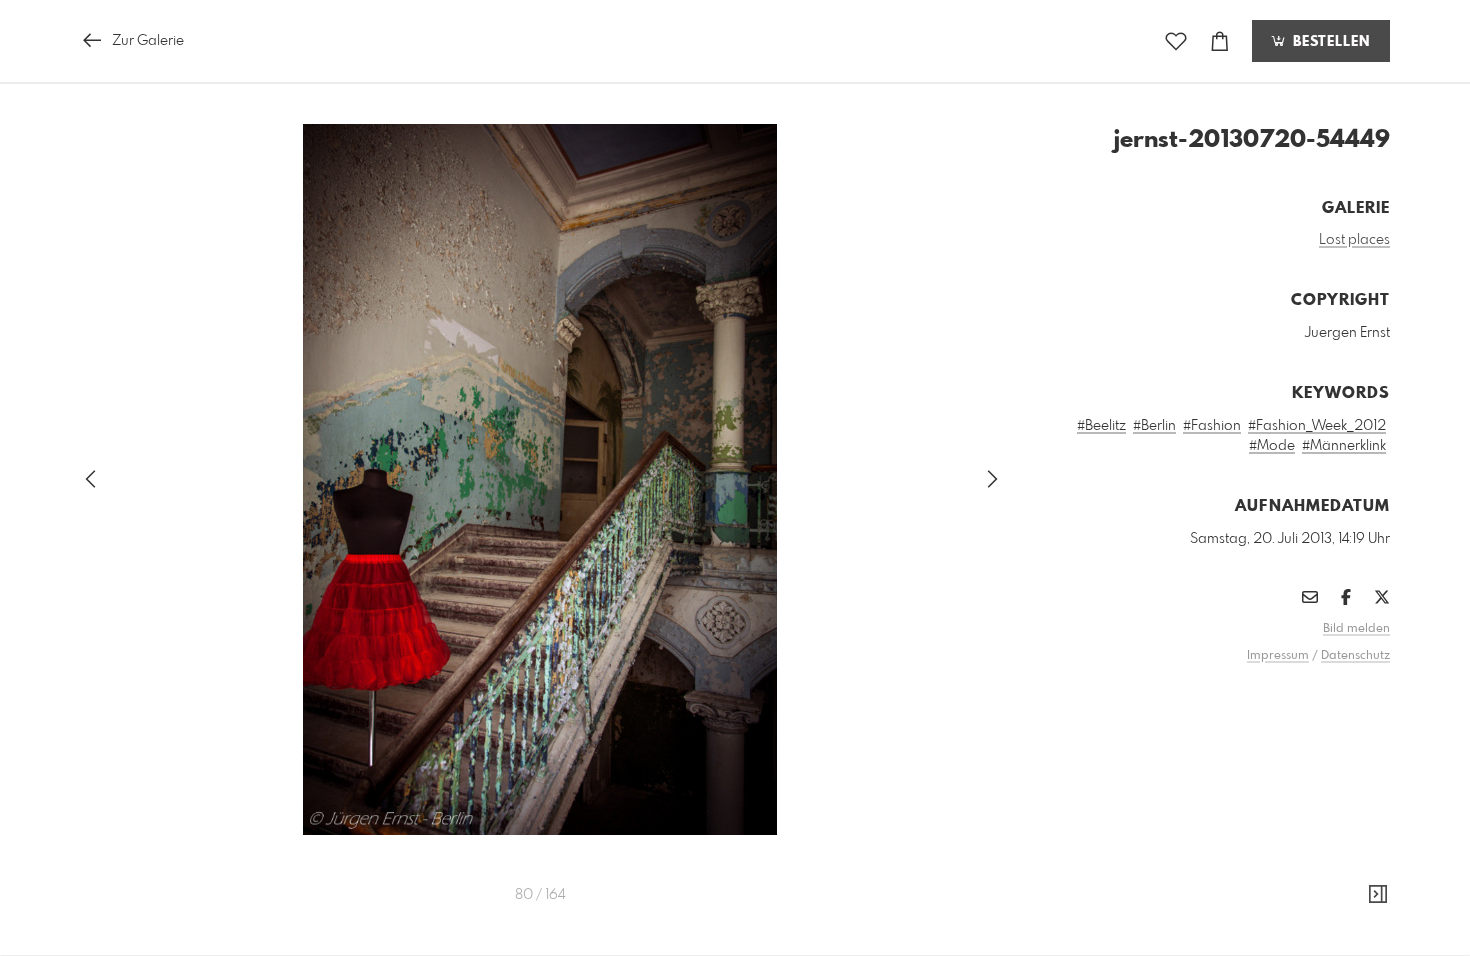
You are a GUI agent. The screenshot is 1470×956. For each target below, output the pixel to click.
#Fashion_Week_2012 (1317, 426)
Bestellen (1329, 42)
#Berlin (1154, 426)
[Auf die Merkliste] (1176, 41)
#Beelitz (1101, 426)
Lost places (1354, 240)
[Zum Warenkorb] (1220, 41)
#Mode (1272, 446)
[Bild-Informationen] (1378, 895)
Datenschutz (1355, 656)
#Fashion (1212, 426)
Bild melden (1356, 629)
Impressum (1278, 656)
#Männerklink (1344, 446)
